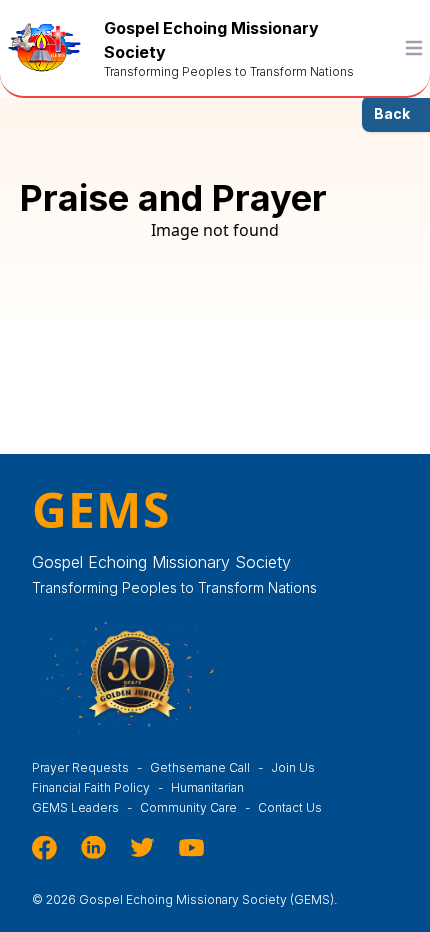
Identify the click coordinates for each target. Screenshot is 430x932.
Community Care (195, 807)
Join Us (293, 767)
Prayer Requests (87, 767)
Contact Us (290, 807)
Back (392, 113)
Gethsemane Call (206, 767)
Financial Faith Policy (97, 787)
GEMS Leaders (82, 807)
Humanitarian (207, 787)
